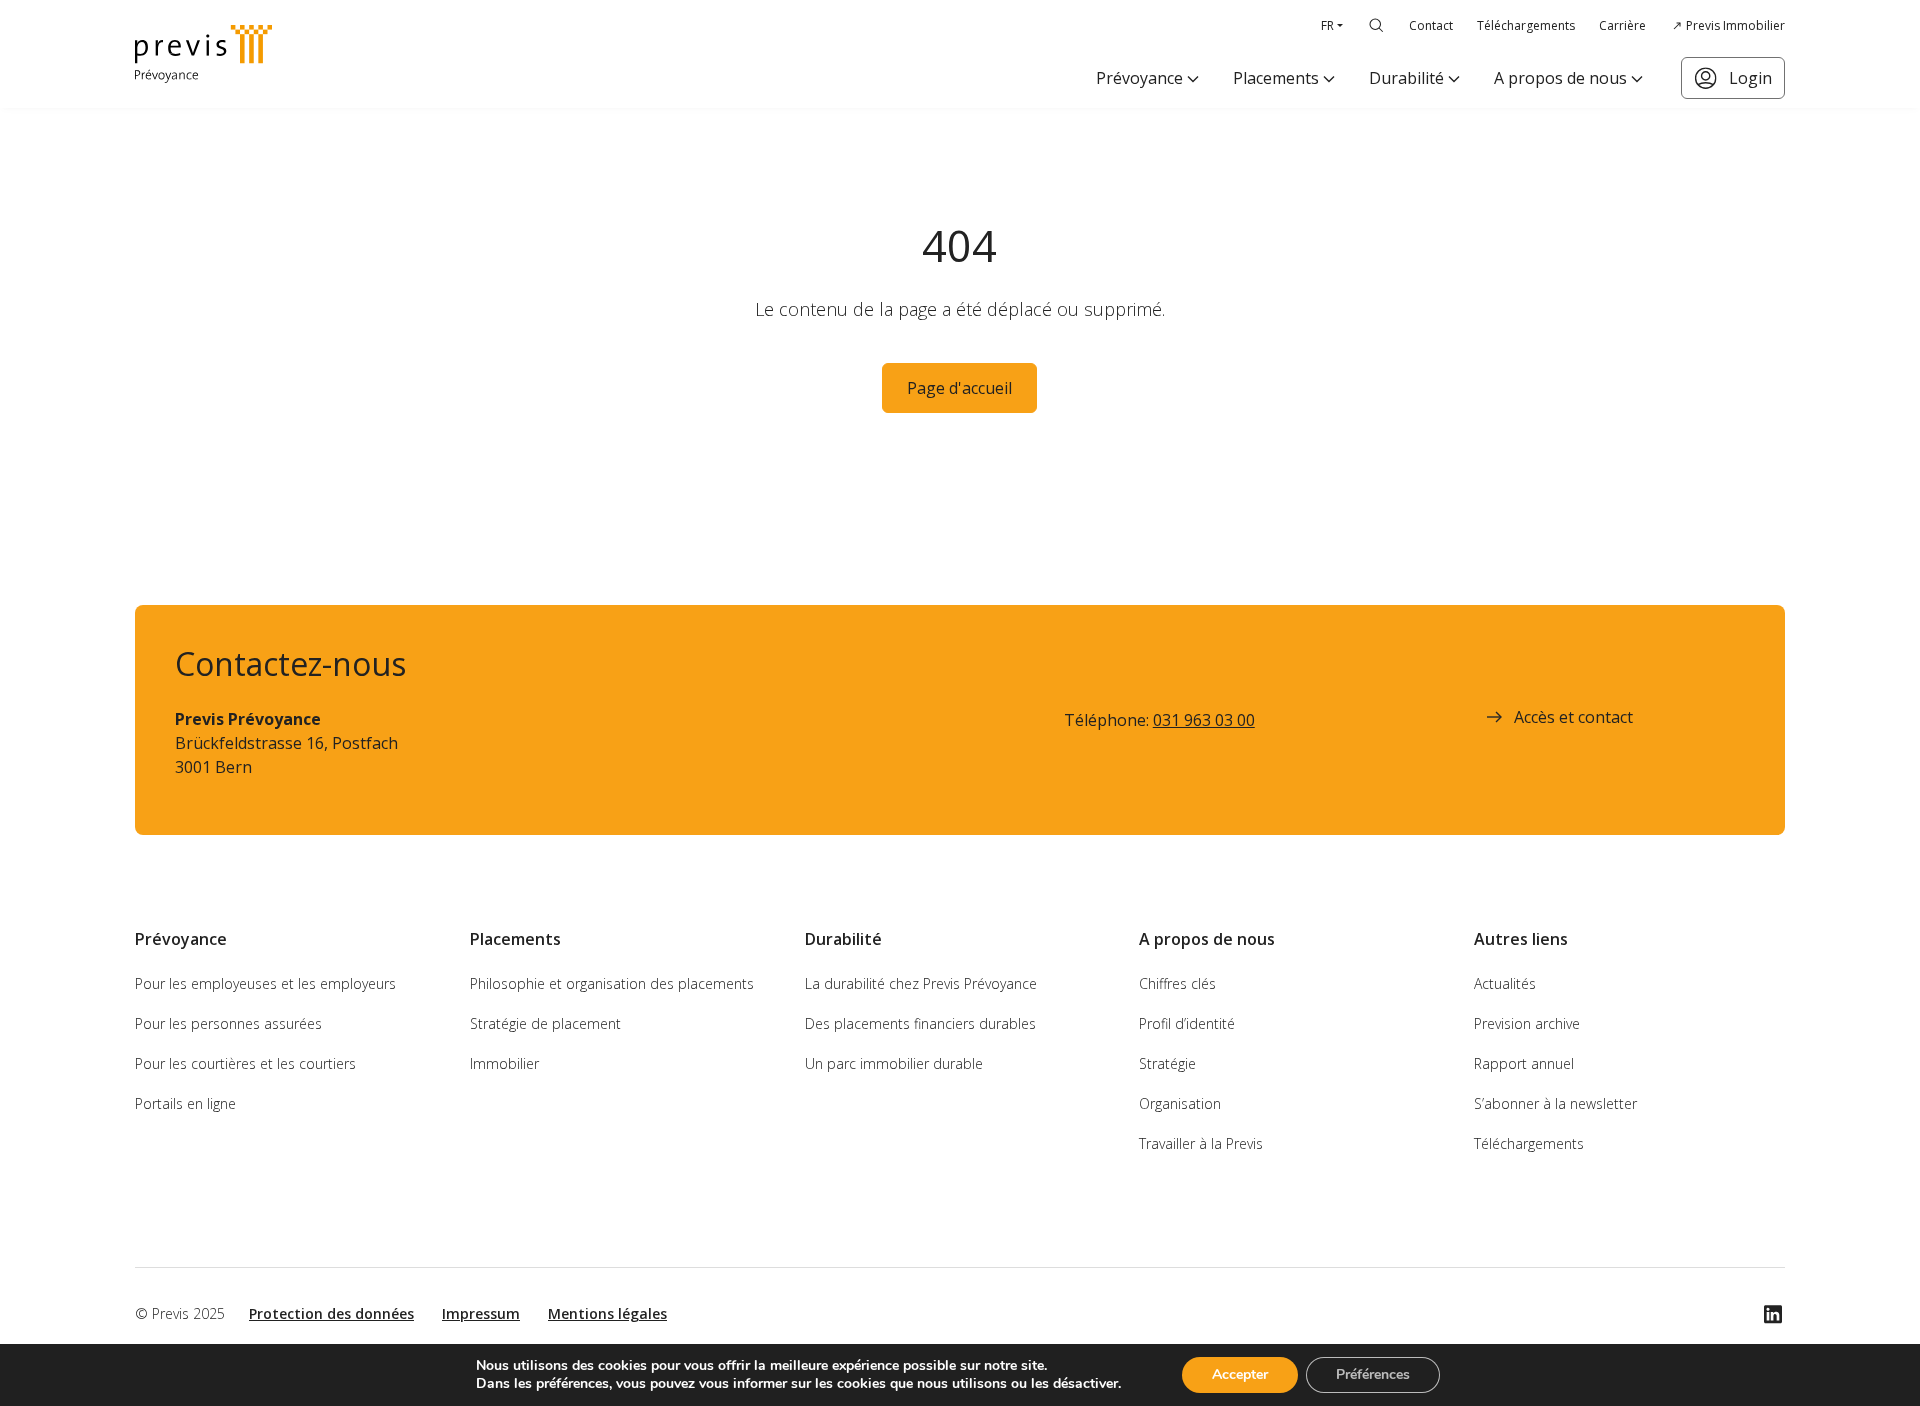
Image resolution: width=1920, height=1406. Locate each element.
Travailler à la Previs (1201, 1143)
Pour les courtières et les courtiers (245, 1063)
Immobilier (504, 1063)
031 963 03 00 (1204, 720)
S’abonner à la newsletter (1555, 1103)
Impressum (481, 1313)
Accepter (1240, 1374)
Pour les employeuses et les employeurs (265, 983)
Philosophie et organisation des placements (612, 983)
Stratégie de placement (545, 1023)
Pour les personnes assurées (228, 1023)
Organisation (1180, 1103)
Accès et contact (1573, 717)
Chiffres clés (1177, 983)
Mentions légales (607, 1313)
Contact (1431, 25)
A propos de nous (1560, 78)
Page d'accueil (959, 388)
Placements (1276, 78)
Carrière (1622, 25)
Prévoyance (1139, 78)
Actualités (1505, 983)
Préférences (1373, 1374)
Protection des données (331, 1313)
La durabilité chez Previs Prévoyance (921, 983)
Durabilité (1406, 78)
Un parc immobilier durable (894, 1063)
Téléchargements (1526, 25)
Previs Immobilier (1735, 25)
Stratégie (1167, 1063)
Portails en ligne (185, 1103)
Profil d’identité (1187, 1023)
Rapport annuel (1524, 1063)
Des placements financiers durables (920, 1023)
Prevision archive (1527, 1023)
